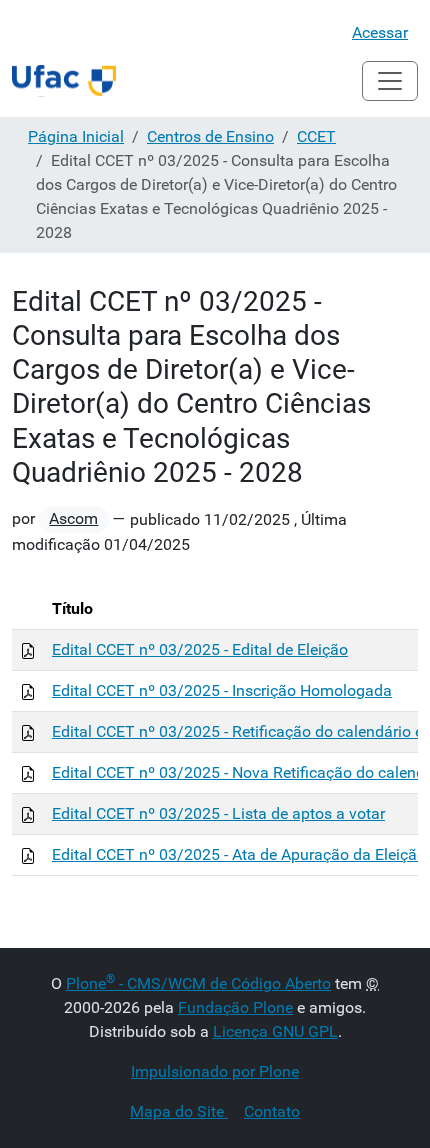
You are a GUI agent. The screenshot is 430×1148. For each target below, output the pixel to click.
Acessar (380, 32)
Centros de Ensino (210, 136)
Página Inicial (76, 136)
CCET (316, 136)
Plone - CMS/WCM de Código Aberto (198, 983)
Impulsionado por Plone (215, 1071)
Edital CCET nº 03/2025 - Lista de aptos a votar (218, 813)
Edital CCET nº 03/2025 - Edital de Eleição (200, 649)
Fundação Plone (235, 1007)
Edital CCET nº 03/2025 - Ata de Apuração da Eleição (239, 854)
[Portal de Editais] (64, 81)
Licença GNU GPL (275, 1031)
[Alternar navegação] (390, 81)
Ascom (73, 518)
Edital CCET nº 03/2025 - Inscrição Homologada (222, 690)
